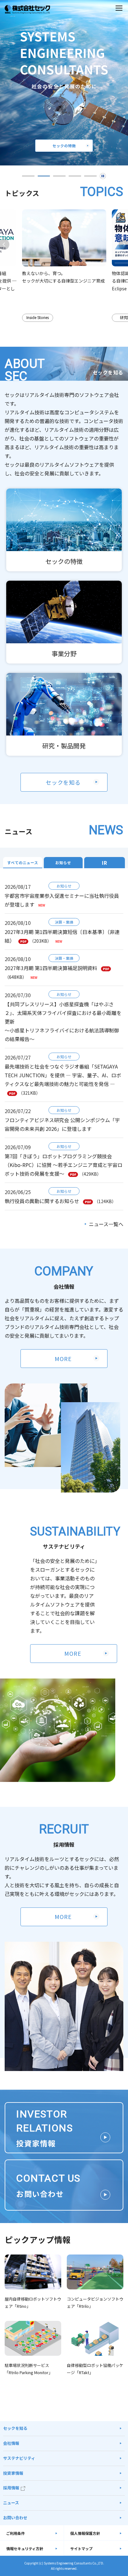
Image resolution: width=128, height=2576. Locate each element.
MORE (63, 1359)
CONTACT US (48, 2186)
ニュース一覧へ (106, 1224)
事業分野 (64, 653)
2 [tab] (44, 176)
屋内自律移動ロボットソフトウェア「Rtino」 (33, 2302)
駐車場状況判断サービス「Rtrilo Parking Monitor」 (29, 2369)
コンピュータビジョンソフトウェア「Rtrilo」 (95, 2302)
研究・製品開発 (64, 746)
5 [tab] (90, 176)
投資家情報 (13, 2473)
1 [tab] (28, 176)
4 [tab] (75, 176)
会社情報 (11, 2443)
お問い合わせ (15, 2518)
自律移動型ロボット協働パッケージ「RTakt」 (95, 2369)
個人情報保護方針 (85, 2533)
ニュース (11, 2503)
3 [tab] (59, 176)
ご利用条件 (16, 2533)
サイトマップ (81, 2548)
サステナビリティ (19, 2458)
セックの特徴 (64, 561)
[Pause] (103, 176)
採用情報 (11, 2488)
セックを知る (63, 782)
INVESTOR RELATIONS (44, 2128)
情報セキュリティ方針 (25, 2548)
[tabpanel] (64, 83)
